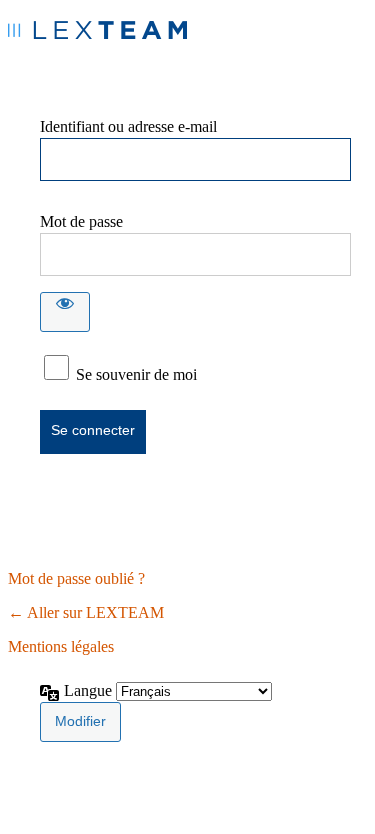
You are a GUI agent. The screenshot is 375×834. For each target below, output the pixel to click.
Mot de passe (81, 221)
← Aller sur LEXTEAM (86, 612)
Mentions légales (61, 646)
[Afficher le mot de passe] (65, 312)
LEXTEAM (97, 37)
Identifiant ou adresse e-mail (128, 126)
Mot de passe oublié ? (76, 578)
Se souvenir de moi (136, 374)
